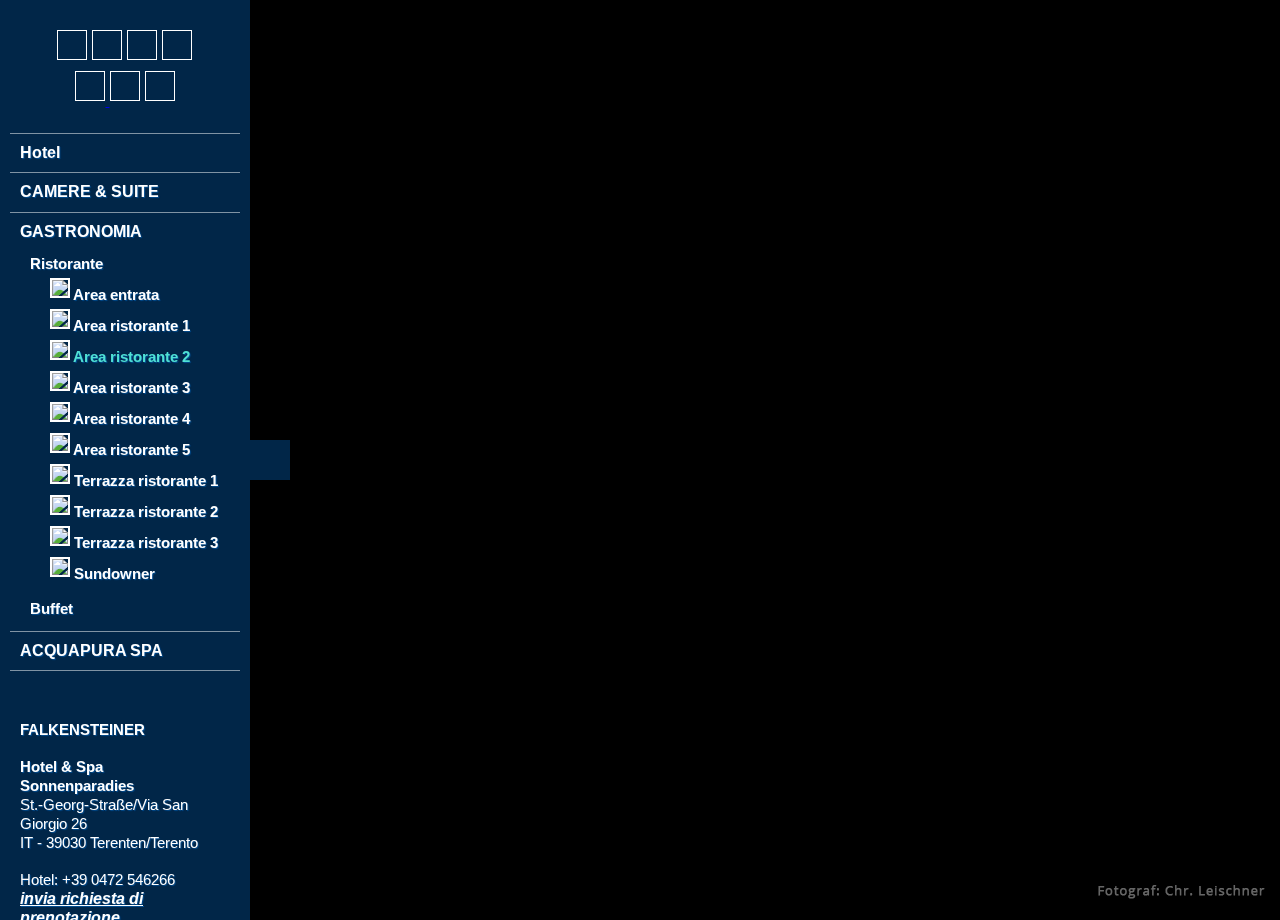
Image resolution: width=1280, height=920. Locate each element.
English (73, 11)
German (36, 11)
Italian (110, 11)
